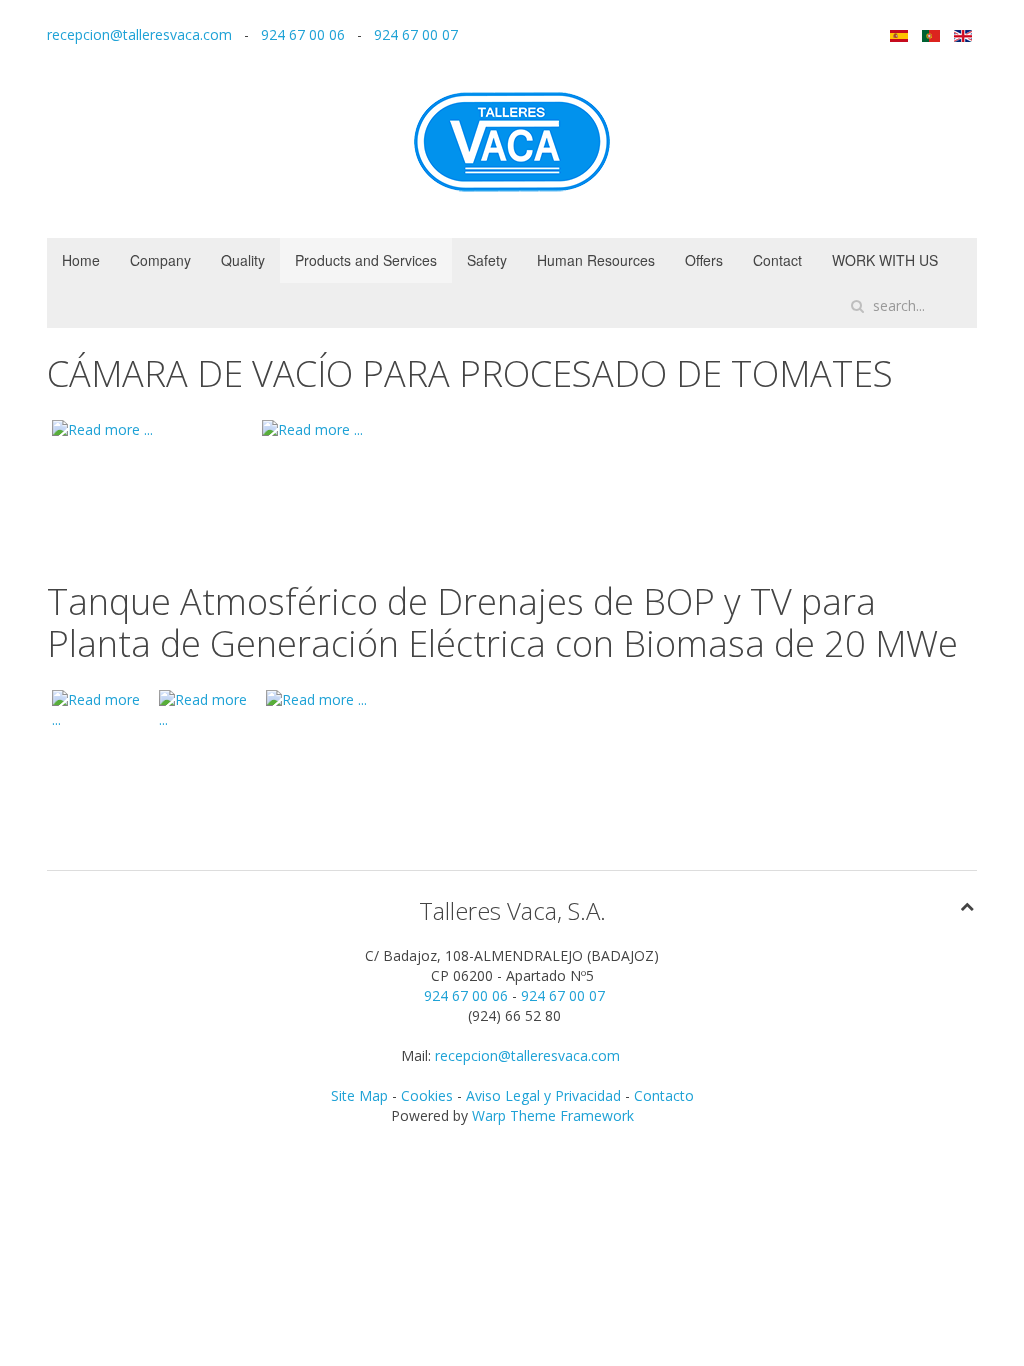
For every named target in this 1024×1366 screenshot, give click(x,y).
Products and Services (366, 260)
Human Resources (596, 260)
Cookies (429, 1095)
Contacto (664, 1095)
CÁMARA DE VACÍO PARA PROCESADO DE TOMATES (470, 373)
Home (81, 260)
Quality (243, 260)
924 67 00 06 (303, 34)
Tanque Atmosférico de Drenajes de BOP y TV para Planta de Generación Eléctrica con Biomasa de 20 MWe (502, 622)
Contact (777, 260)
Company (160, 260)
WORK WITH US (885, 260)
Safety (487, 260)
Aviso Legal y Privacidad (543, 1095)
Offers (704, 260)
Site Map (359, 1095)
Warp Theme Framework (553, 1115)
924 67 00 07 (416, 34)
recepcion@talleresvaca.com (139, 34)
